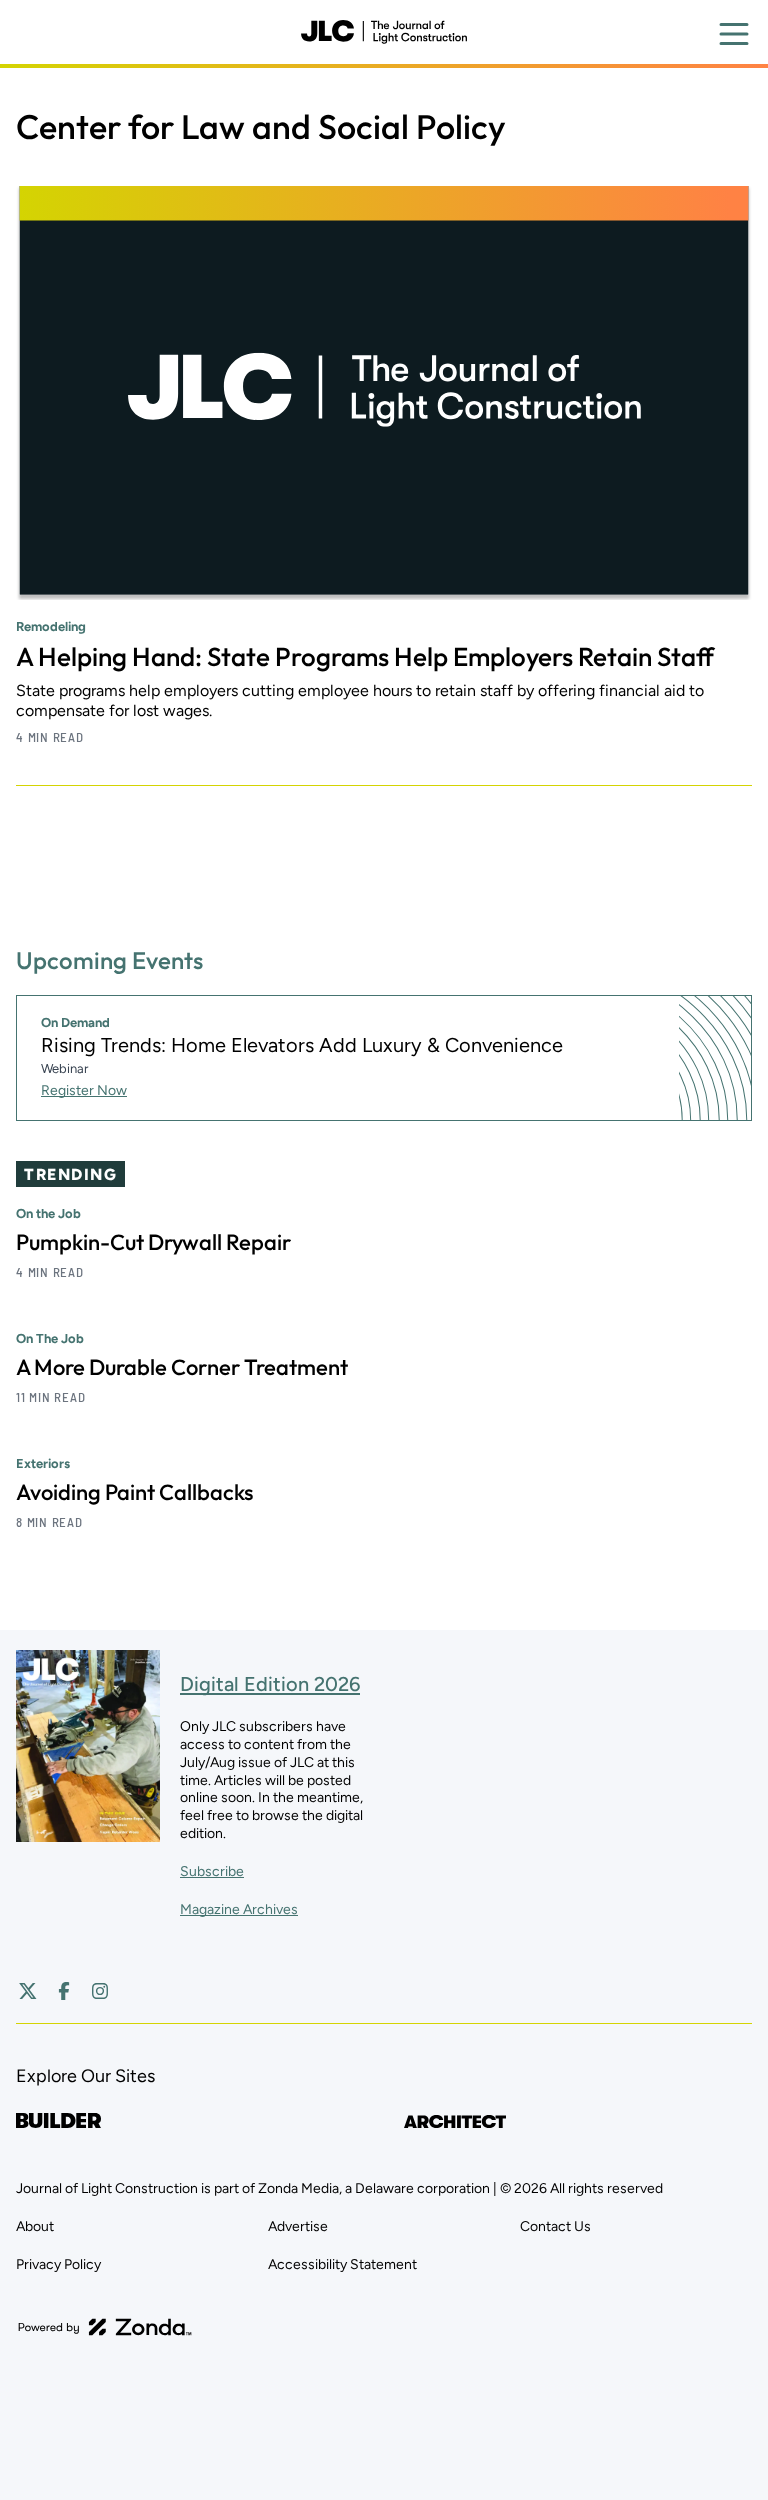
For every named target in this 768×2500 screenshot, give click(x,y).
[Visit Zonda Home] (105, 2327)
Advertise (298, 2226)
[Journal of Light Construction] (384, 32)
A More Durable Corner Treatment (182, 1367)
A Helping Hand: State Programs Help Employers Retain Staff (365, 656)
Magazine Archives (239, 1909)
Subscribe (212, 1871)
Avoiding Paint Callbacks (134, 1492)
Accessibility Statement (342, 2264)
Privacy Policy (58, 2264)
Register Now (84, 1090)
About (35, 2226)
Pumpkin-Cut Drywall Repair (153, 1242)
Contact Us (555, 2226)
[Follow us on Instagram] (100, 1991)
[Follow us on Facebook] (64, 1991)
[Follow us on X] (28, 1991)
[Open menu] (734, 34)
